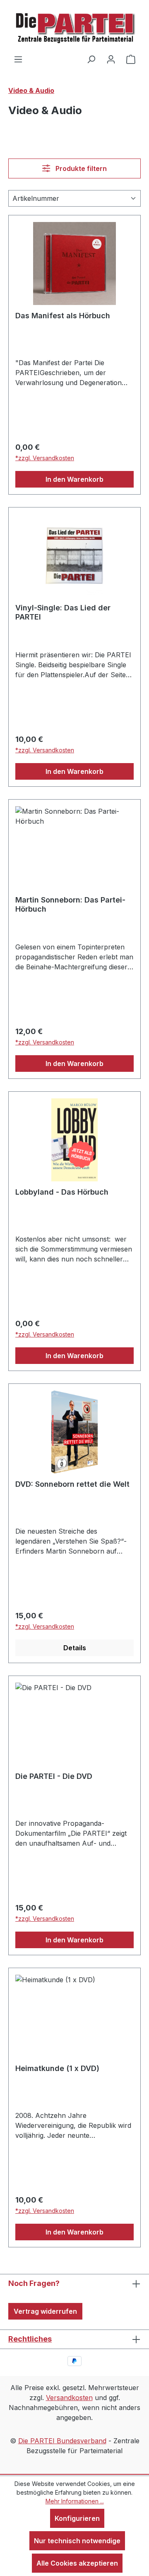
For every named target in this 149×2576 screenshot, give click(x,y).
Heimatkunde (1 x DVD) (57, 2068)
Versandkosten (69, 2398)
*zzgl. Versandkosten (45, 458)
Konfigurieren (77, 2518)
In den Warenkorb (74, 479)
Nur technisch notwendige (77, 2541)
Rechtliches (30, 2339)
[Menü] (18, 59)
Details (75, 1648)
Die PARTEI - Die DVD (54, 1776)
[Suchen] (91, 59)
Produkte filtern (80, 168)
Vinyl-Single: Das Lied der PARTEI (63, 612)
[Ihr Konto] (111, 59)
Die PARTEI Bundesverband (62, 2441)
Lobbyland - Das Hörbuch (62, 1192)
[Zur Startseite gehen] (74, 27)
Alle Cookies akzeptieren (77, 2563)
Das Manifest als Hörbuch (63, 316)
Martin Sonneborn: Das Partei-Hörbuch (70, 904)
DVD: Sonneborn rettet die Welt (72, 1484)
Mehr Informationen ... (75, 2501)
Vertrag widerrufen (45, 2311)
